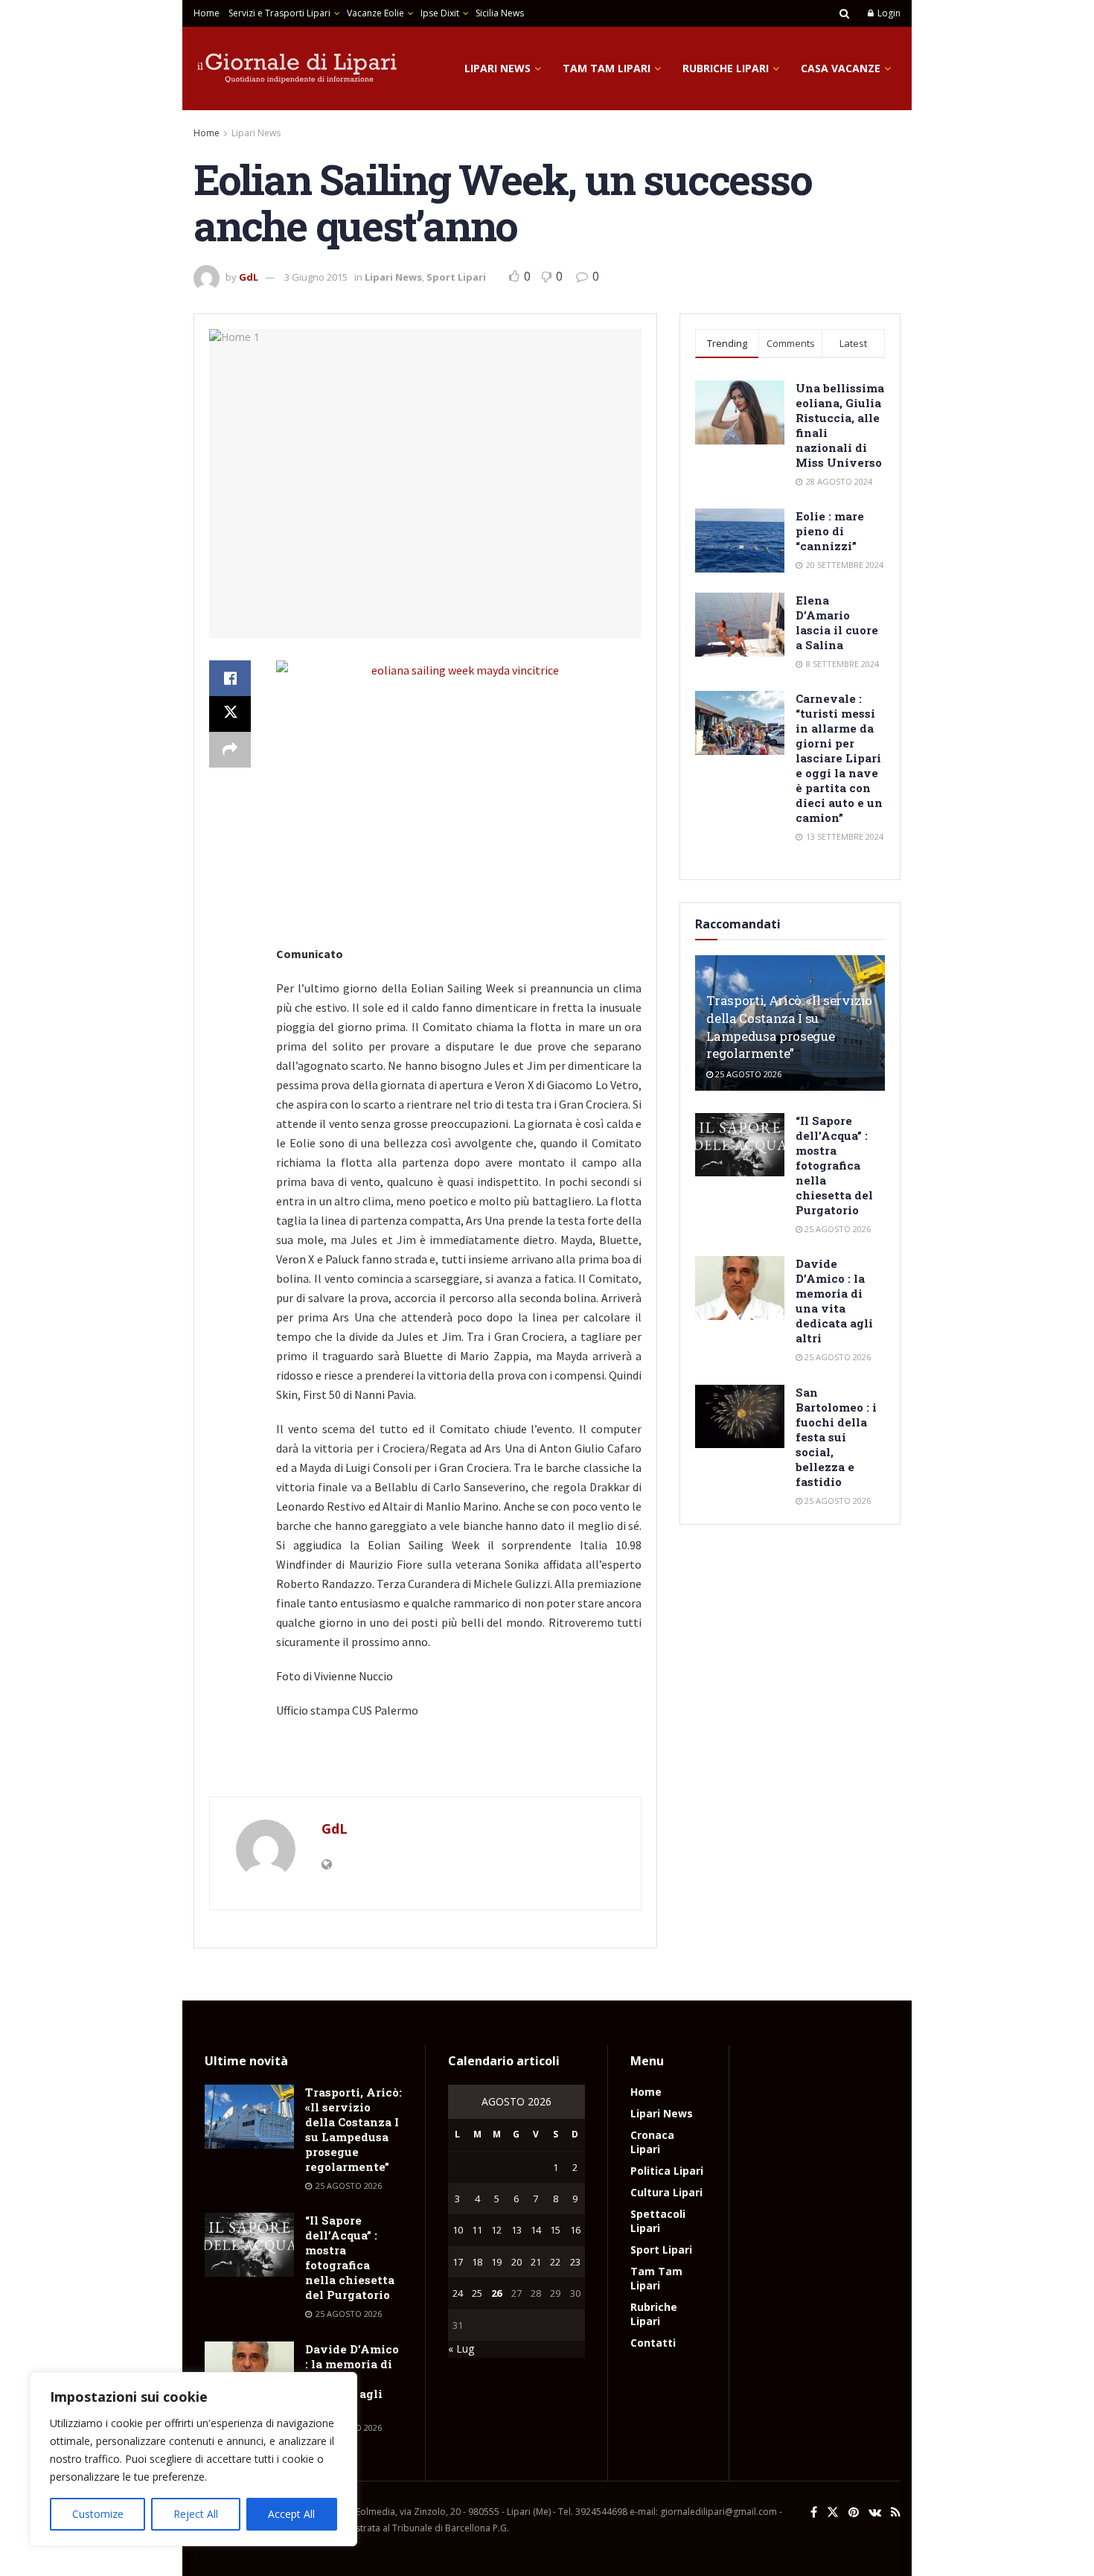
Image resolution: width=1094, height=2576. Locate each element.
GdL (249, 277)
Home (207, 13)
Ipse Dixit (440, 13)
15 (555, 2230)
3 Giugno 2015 (316, 277)
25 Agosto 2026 (747, 1074)
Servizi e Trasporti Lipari (279, 13)
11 (477, 2230)
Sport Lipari (456, 277)
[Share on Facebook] (230, 678)
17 (458, 2262)
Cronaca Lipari (652, 2142)
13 (516, 2230)
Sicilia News (500, 13)
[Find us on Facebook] (814, 2512)
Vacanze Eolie (375, 13)
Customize (98, 2514)
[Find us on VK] (875, 2512)
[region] (193, 2459)
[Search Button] (844, 13)
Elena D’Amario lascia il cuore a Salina (837, 622)
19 (496, 2262)
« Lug (461, 2349)
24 (458, 2293)
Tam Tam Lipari (607, 68)
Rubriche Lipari (726, 68)
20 (516, 2262)
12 (496, 2230)
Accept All (291, 2514)
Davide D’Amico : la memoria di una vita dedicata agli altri (834, 1301)
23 (575, 2262)
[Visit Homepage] (298, 68)
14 (536, 2230)
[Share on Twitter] (230, 714)
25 (477, 2293)
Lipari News (498, 68)
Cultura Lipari (666, 2192)
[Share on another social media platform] (230, 750)
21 (536, 2262)
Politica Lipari (667, 2171)
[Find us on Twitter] (833, 2512)
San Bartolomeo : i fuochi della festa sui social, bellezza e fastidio (836, 1437)
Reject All (196, 2514)
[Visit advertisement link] (425, 1765)
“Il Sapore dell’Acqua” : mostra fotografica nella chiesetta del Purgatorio (834, 1165)
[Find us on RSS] (896, 2512)
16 (575, 2230)
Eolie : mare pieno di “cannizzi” (830, 531)
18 (477, 2262)
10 (458, 2230)
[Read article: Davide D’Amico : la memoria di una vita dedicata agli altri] (740, 1288)
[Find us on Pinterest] (854, 2512)
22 (555, 2262)
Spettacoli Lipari (658, 2221)
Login (888, 13)
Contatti (653, 2343)
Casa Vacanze (841, 68)
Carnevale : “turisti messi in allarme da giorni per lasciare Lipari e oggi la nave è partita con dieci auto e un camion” (839, 758)
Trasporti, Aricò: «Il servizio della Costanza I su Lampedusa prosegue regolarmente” (789, 1027)
